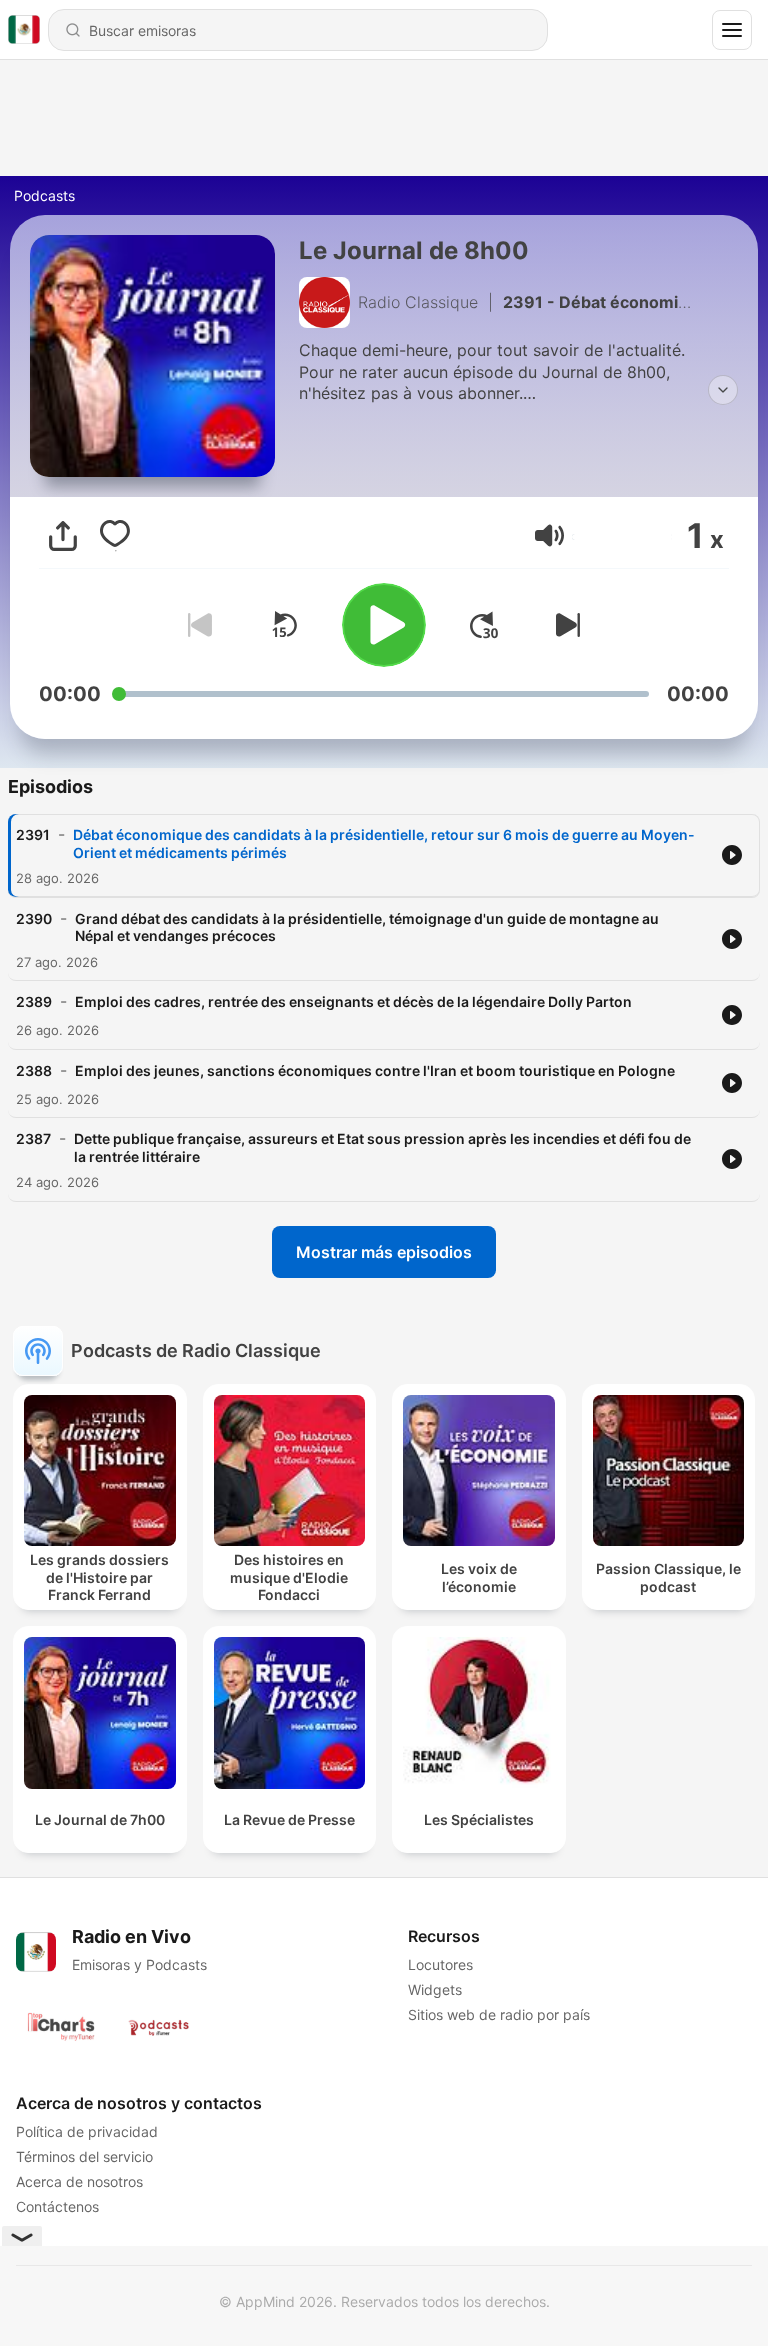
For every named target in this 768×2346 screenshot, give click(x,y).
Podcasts (44, 195)
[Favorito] (115, 536)
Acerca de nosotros (79, 2181)
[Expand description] (723, 390)
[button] (549, 535)
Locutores (440, 1964)
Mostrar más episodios (384, 1252)
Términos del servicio (84, 2156)
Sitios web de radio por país (499, 2014)
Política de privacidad (87, 2131)
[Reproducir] (384, 625)
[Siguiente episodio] (564, 625)
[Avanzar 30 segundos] (484, 625)
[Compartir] (63, 536)
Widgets (435, 1989)
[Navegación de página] (732, 30)
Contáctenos (57, 2206)
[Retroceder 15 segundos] (284, 625)
